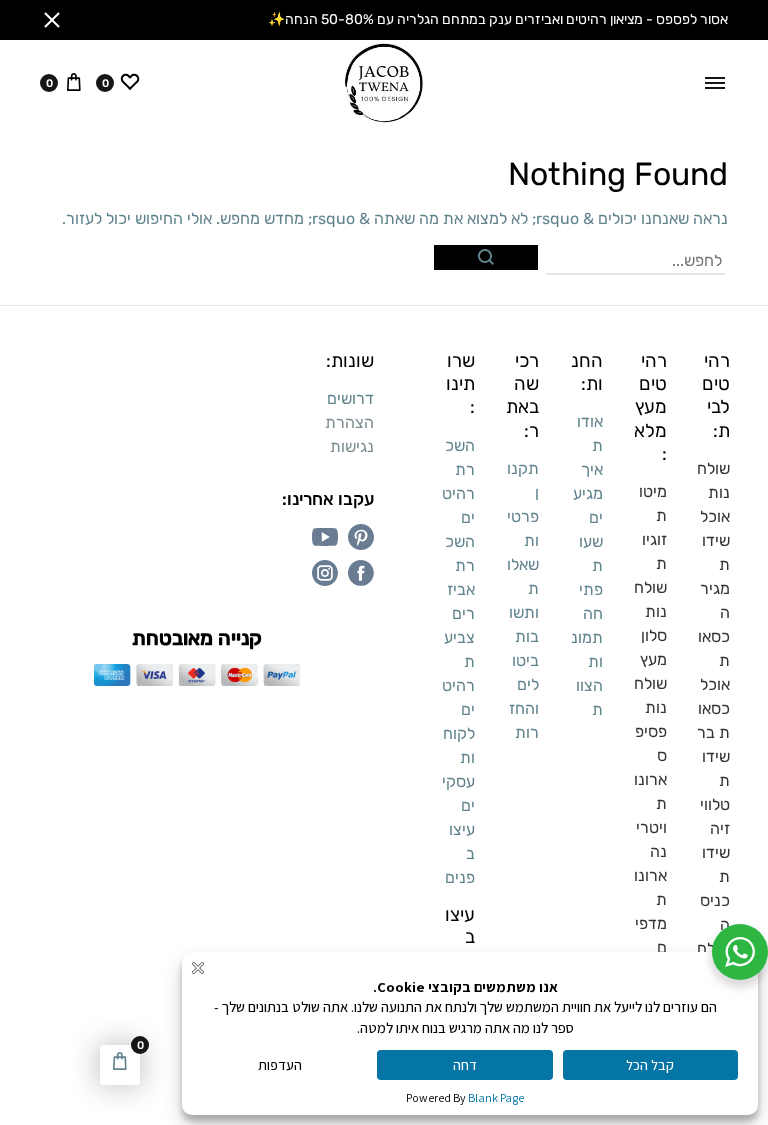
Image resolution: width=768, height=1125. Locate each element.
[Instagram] (325, 573)
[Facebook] (361, 573)
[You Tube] (325, 537)
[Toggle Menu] (715, 83)
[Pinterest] (361, 537)
